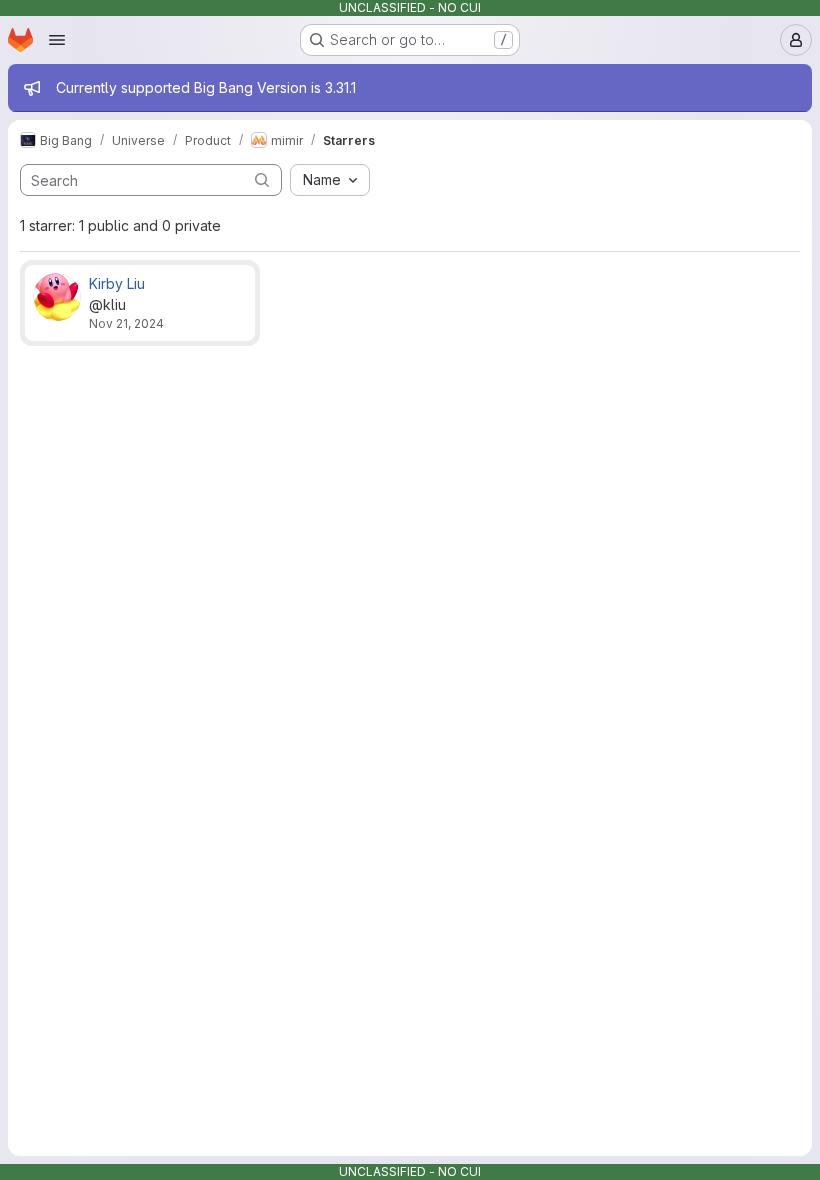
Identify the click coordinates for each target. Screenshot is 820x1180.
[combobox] (330, 180)
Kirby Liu (117, 283)
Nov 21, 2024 (126, 323)
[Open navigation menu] (57, 40)
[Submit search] (262, 179)
